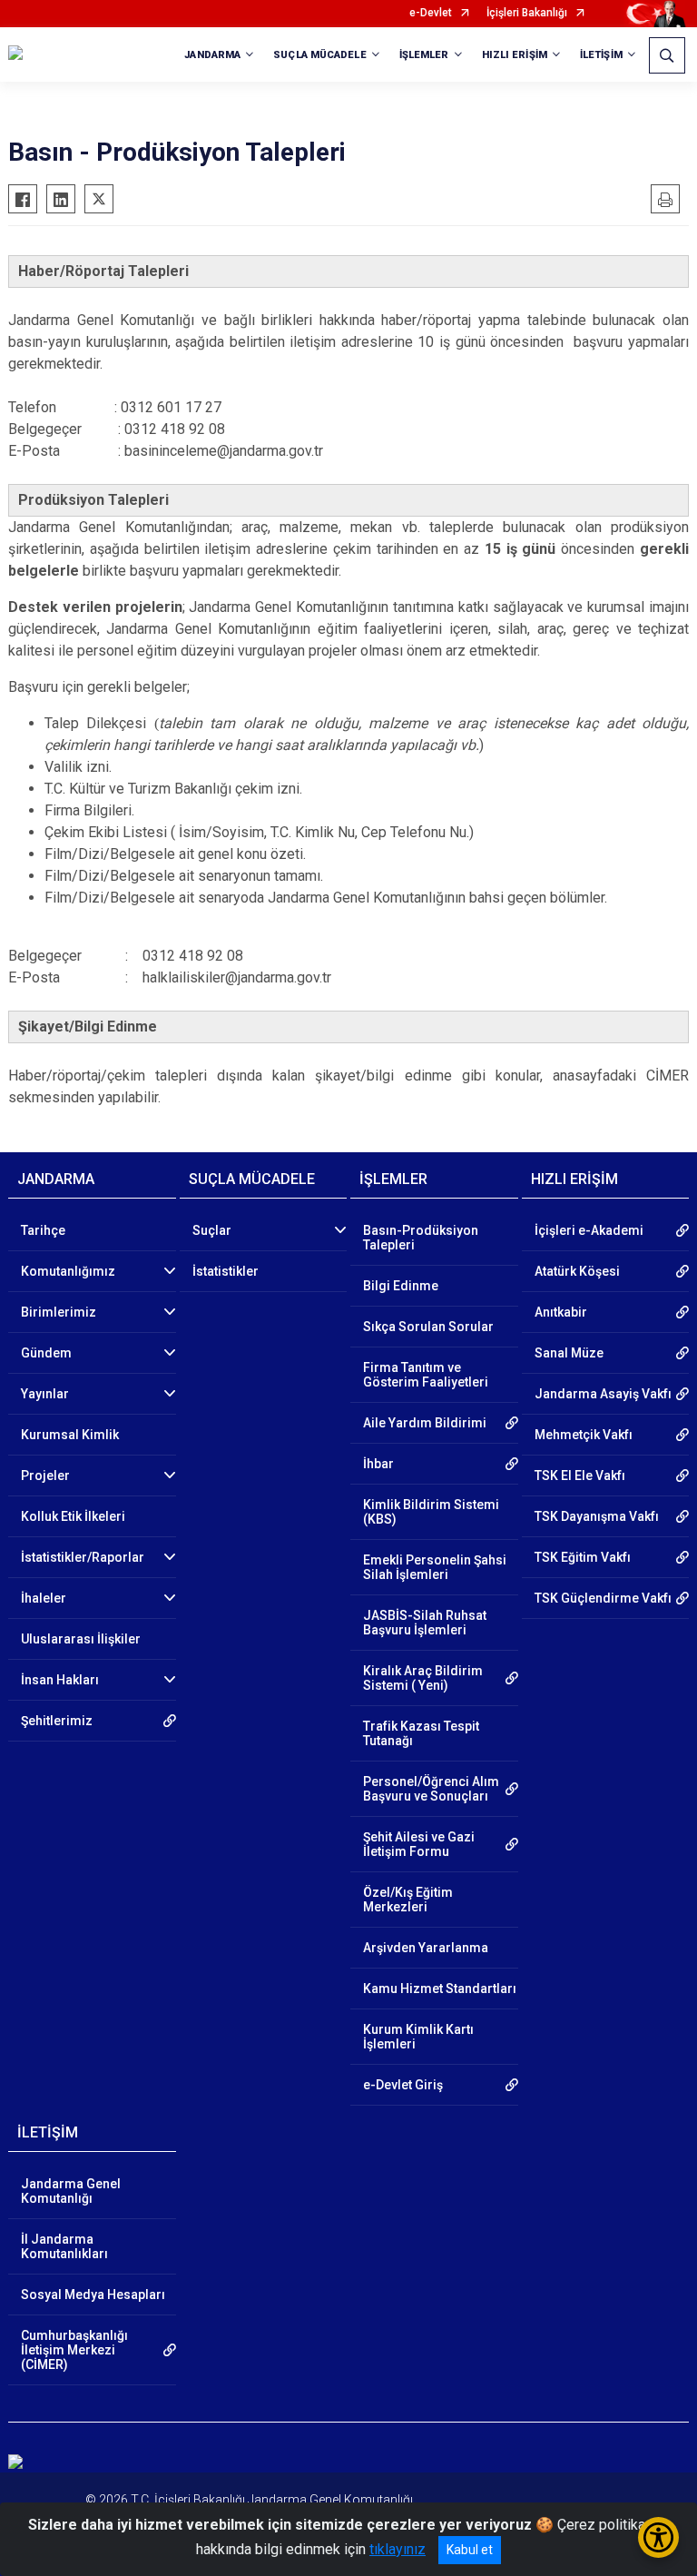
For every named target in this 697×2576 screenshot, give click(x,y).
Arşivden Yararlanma (426, 1948)
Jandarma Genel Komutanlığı (71, 2191)
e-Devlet (431, 13)
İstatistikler (226, 1271)
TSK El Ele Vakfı (580, 1476)
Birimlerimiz (59, 1312)
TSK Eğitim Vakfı (583, 1557)
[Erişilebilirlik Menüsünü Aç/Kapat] (658, 2537)
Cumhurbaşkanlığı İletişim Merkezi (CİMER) (74, 2350)
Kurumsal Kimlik (70, 1435)
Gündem (46, 1353)
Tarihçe (43, 1230)
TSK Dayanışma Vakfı (597, 1516)
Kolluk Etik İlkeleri (73, 1516)
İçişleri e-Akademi (589, 1230)
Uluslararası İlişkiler (81, 1639)
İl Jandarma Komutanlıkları (64, 2246)
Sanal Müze (569, 1353)
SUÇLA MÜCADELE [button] (319, 55)
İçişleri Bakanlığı (527, 13)
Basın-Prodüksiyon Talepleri (421, 1238)
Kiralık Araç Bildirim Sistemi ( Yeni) (423, 1678)
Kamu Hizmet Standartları (440, 1989)
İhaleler (44, 1598)
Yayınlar (45, 1394)
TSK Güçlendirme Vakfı (603, 1598)
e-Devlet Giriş (403, 2085)
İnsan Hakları (60, 1680)
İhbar (378, 1464)
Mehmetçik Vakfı (584, 1435)
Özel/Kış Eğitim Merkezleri (408, 1900)
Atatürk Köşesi (577, 1271)
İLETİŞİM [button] (601, 55)
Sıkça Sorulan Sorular (428, 1327)
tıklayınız (398, 2549)
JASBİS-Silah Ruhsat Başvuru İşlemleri (425, 1623)
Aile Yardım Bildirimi (425, 1423)
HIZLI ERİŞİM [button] (515, 55)
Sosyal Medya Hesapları (93, 2295)
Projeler (45, 1476)
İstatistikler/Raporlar (83, 1557)
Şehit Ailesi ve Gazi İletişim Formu (419, 1844)
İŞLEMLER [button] (424, 55)
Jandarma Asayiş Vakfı (603, 1394)
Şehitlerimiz (57, 1721)
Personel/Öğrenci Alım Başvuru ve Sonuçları (431, 1789)
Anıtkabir (561, 1312)
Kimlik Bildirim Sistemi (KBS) (431, 1512)
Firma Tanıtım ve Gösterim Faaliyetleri (426, 1375)
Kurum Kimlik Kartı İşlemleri (418, 2037)
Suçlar (212, 1230)
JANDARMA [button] (212, 55)
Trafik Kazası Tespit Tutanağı (421, 1733)
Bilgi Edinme (401, 1286)
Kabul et (470, 2550)
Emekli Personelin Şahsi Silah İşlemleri (435, 1567)
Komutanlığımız (68, 1271)
